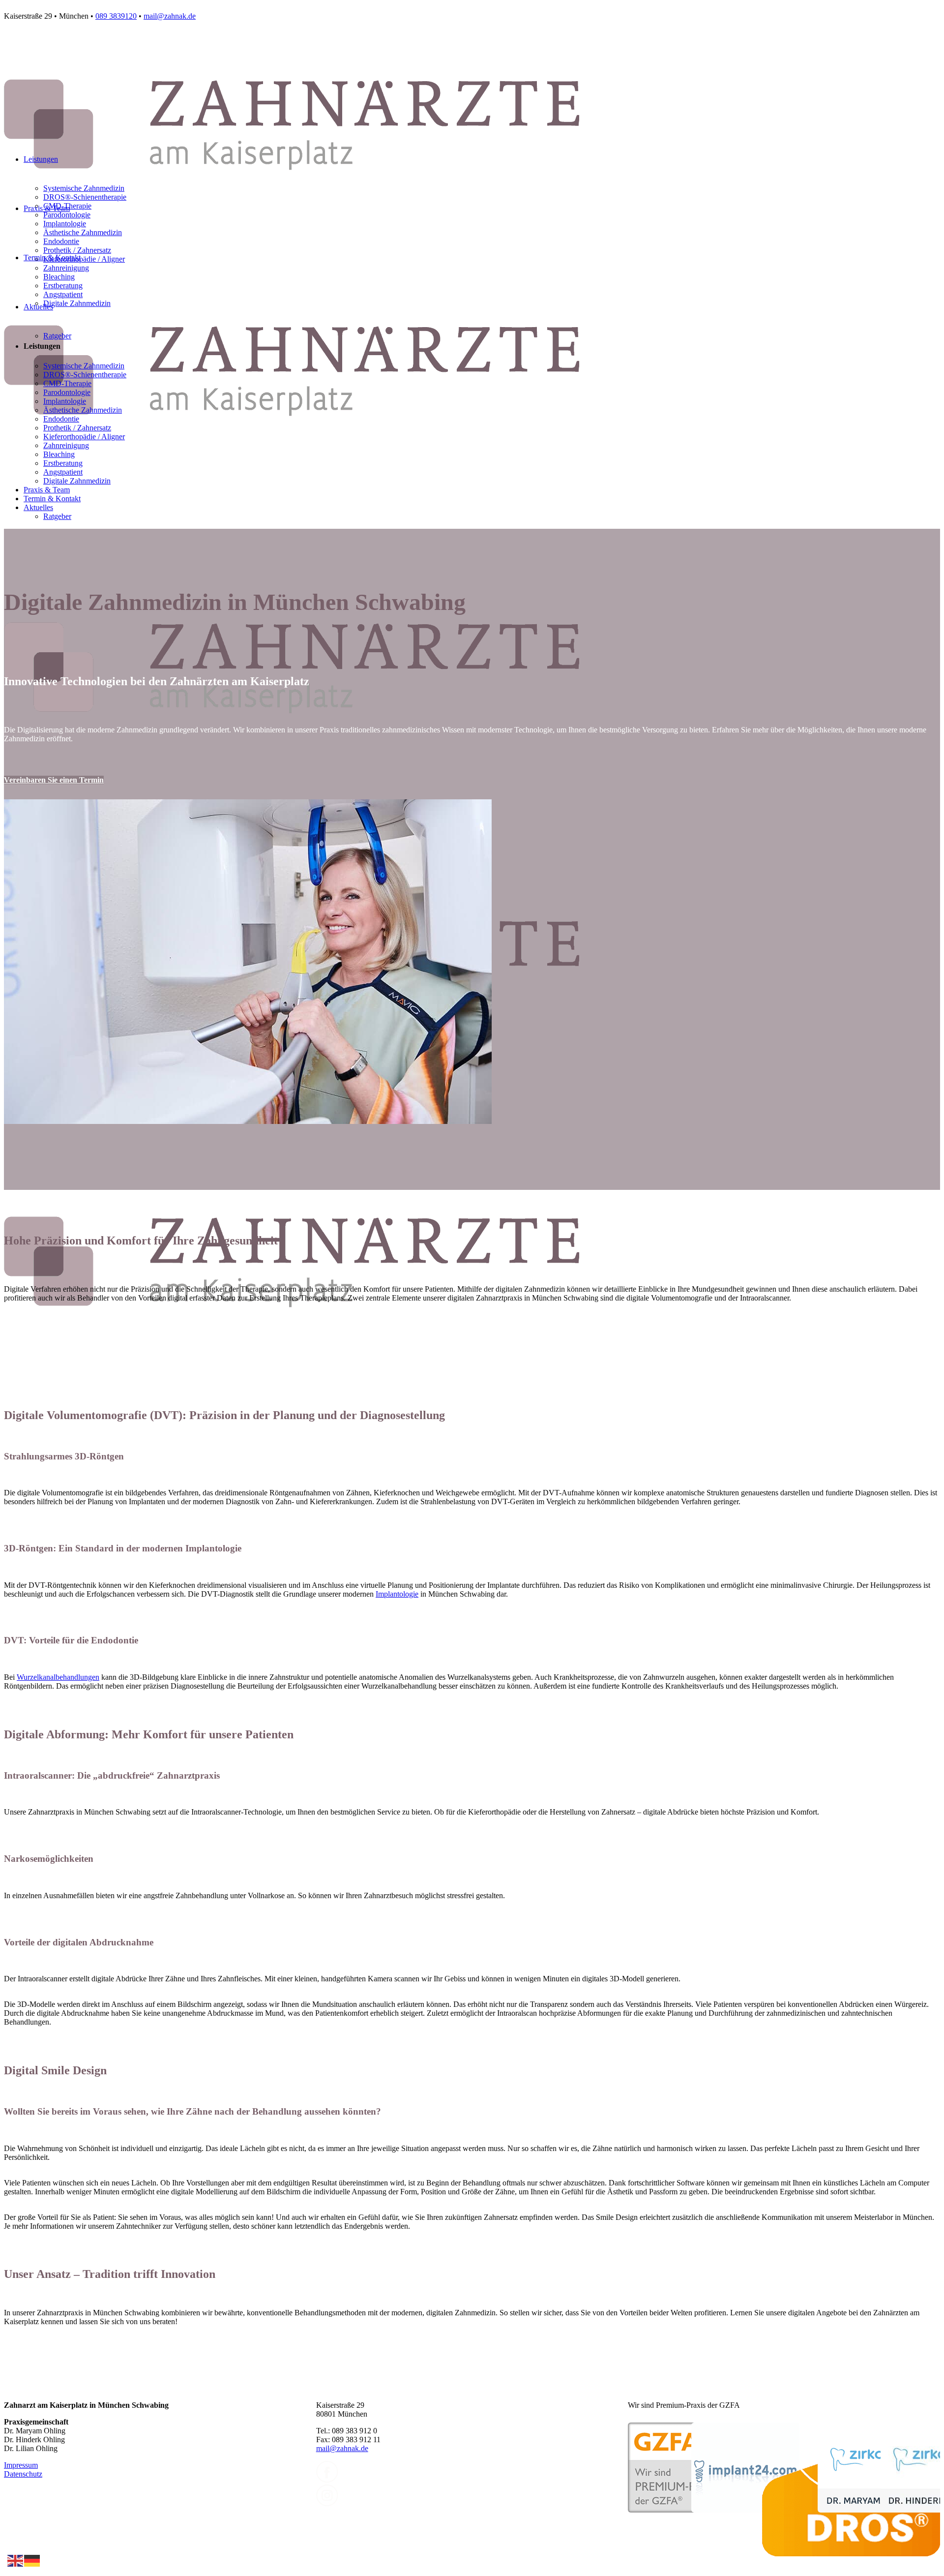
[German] (32, 2560)
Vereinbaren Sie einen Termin (54, 780)
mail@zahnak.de (170, 16)
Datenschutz (23, 2474)
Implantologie (397, 1594)
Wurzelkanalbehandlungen (58, 1677)
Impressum (21, 2465)
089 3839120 (116, 16)
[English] (16, 2560)
